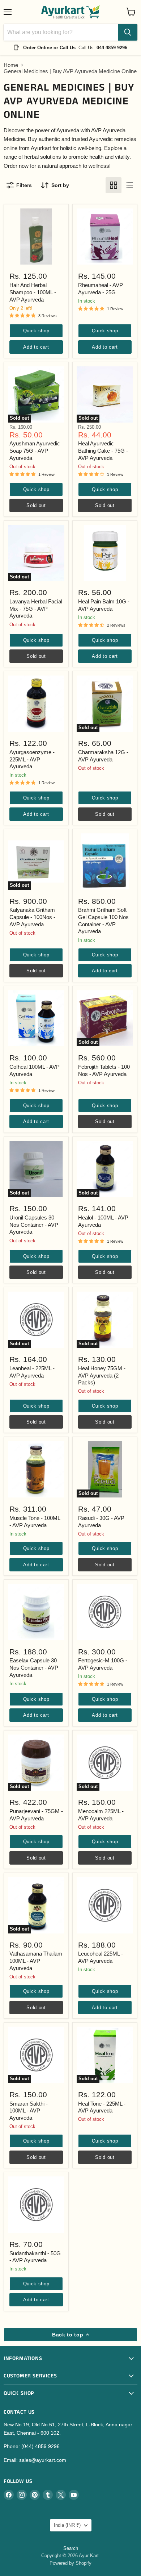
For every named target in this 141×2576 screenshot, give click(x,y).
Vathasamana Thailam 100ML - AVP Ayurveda (36, 1961)
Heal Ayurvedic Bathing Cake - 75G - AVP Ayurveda (103, 450)
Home (11, 65)
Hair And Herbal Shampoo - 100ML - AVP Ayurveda (33, 292)
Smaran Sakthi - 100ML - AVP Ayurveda (29, 2111)
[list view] (129, 185)
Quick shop (36, 331)
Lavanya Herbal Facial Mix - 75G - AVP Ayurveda (36, 608)
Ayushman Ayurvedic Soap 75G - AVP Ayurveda (35, 450)
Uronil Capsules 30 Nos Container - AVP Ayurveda (34, 1225)
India (67, 2525)
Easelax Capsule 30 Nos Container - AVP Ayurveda (34, 1667)
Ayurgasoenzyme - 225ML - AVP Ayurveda (32, 759)
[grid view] (114, 185)
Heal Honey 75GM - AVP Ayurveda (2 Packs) (102, 1375)
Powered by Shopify (70, 2563)
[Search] (128, 32)
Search (71, 2548)
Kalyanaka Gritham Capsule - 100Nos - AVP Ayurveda (32, 917)
